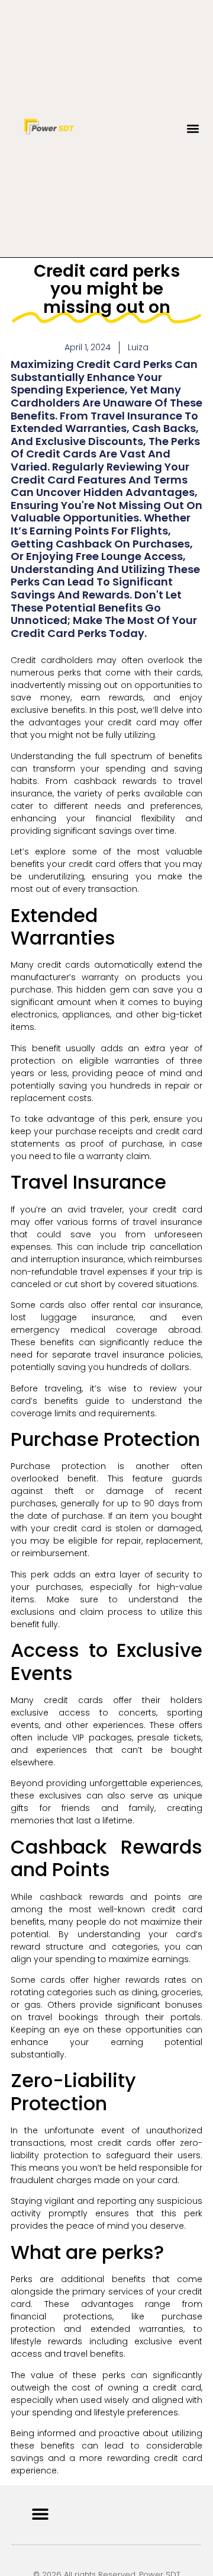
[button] (193, 128)
